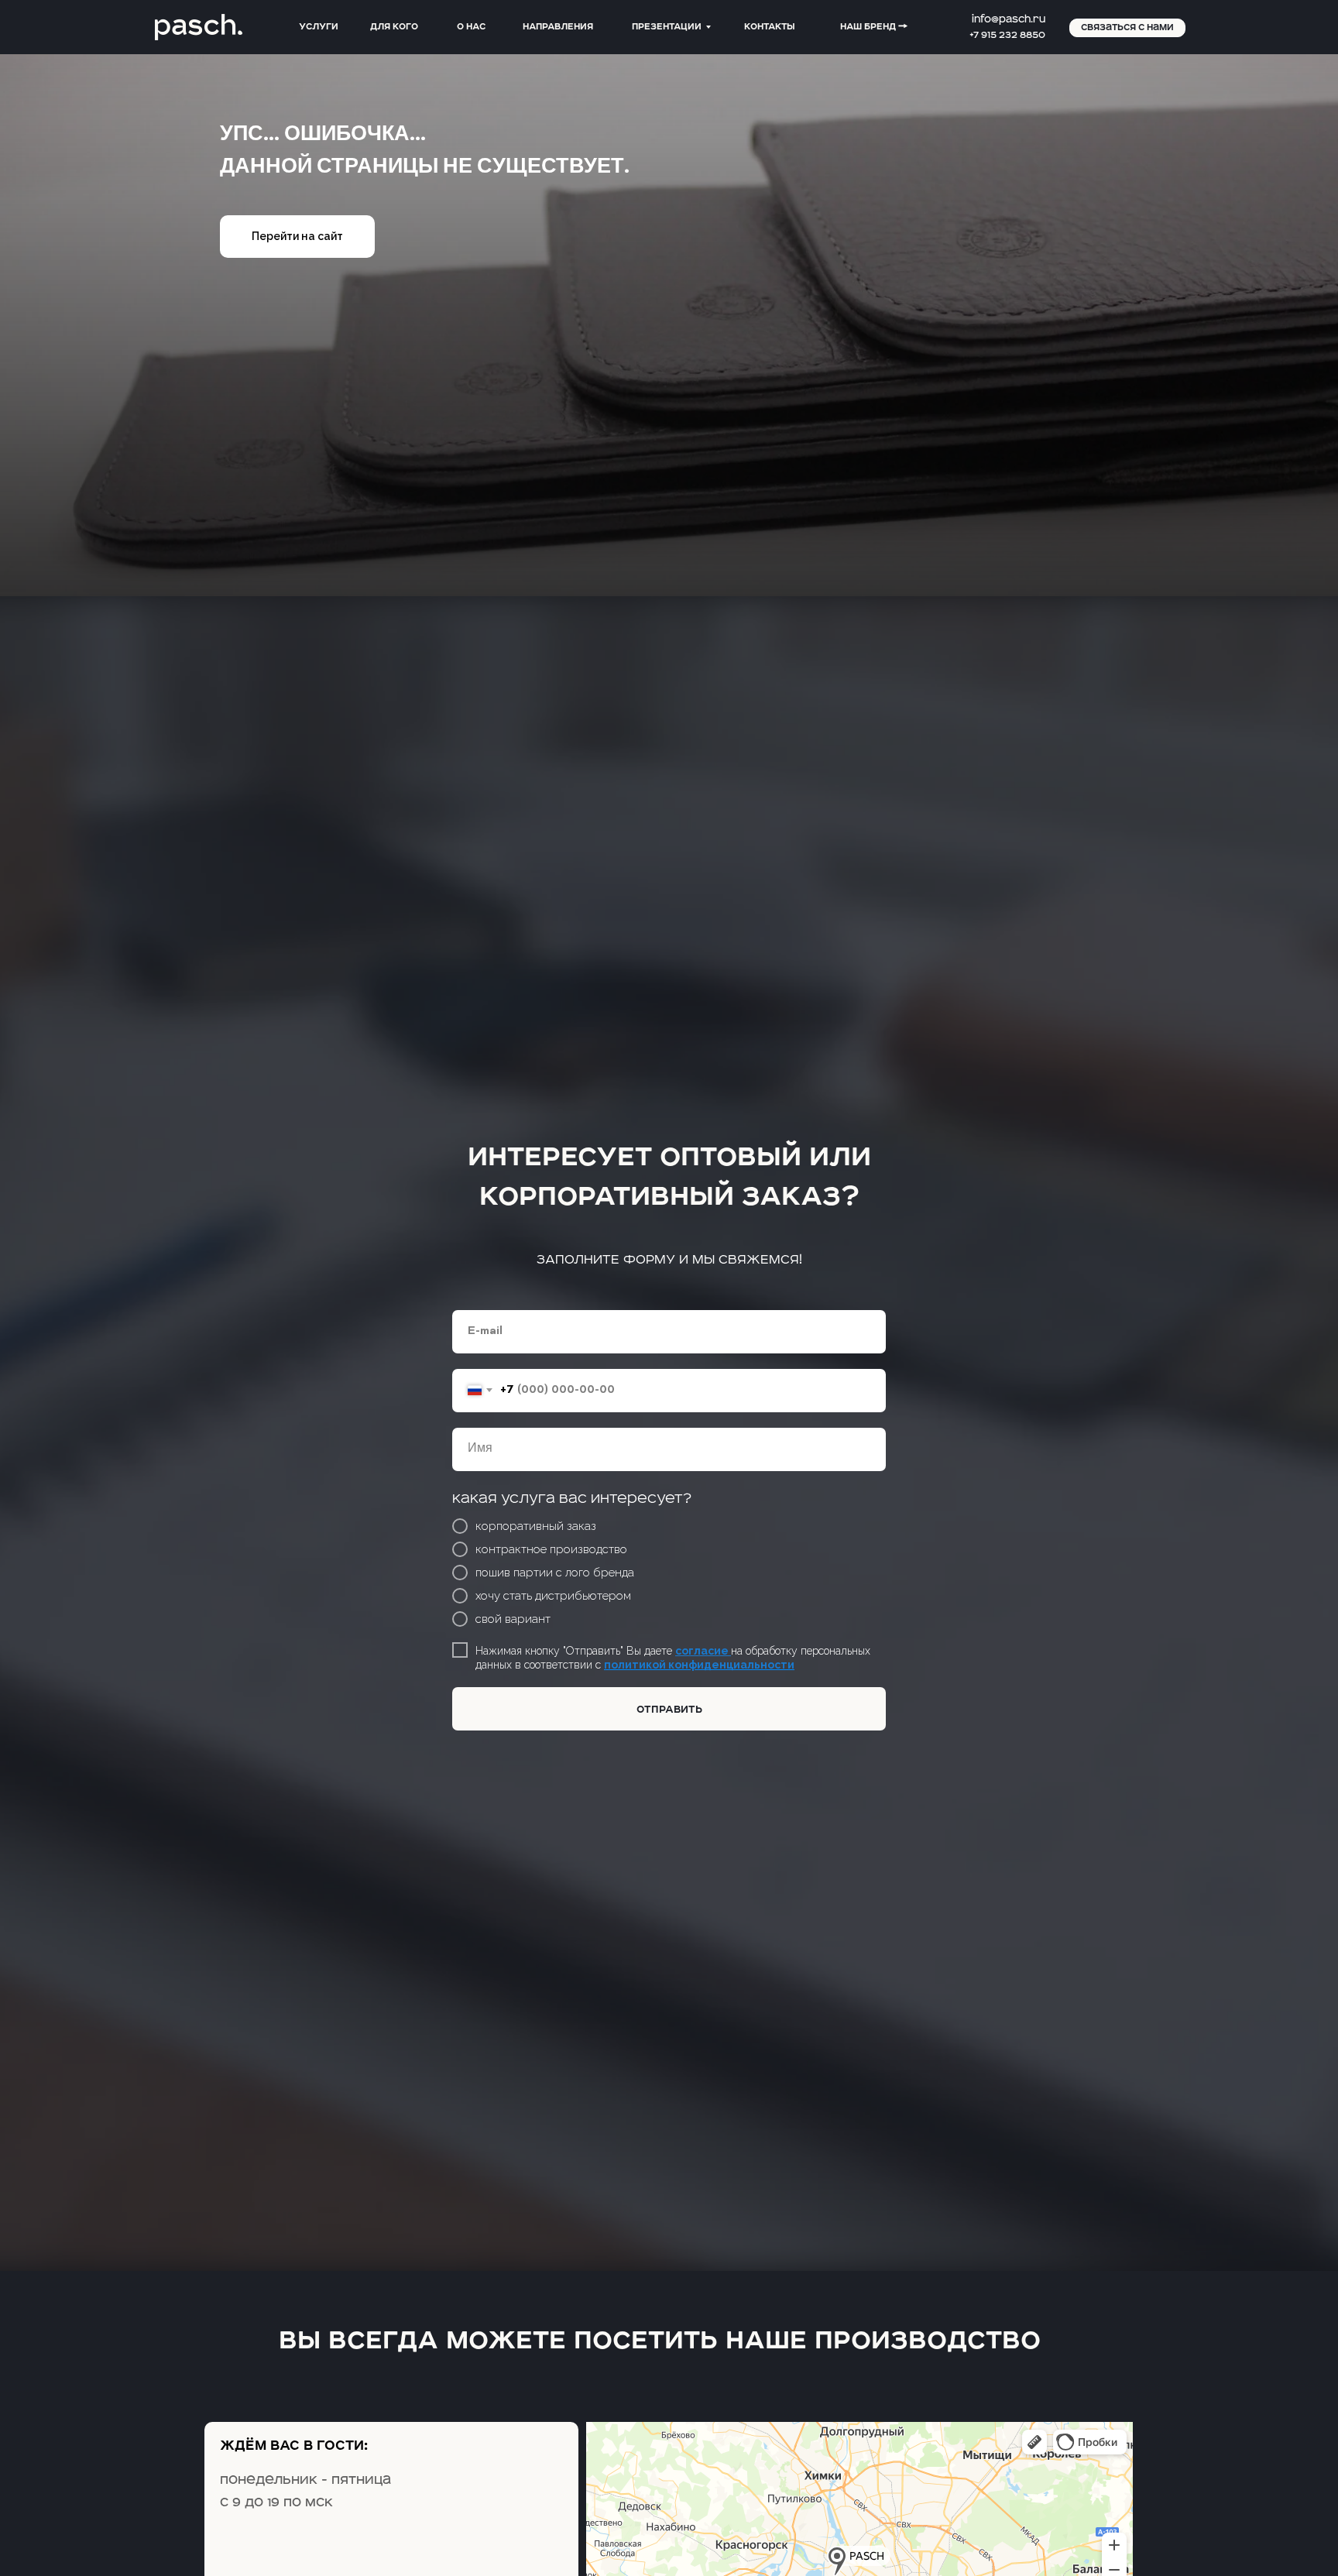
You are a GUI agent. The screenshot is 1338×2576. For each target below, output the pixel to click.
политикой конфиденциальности (699, 1665)
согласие (703, 1651)
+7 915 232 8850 (1007, 35)
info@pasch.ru (1009, 19)
